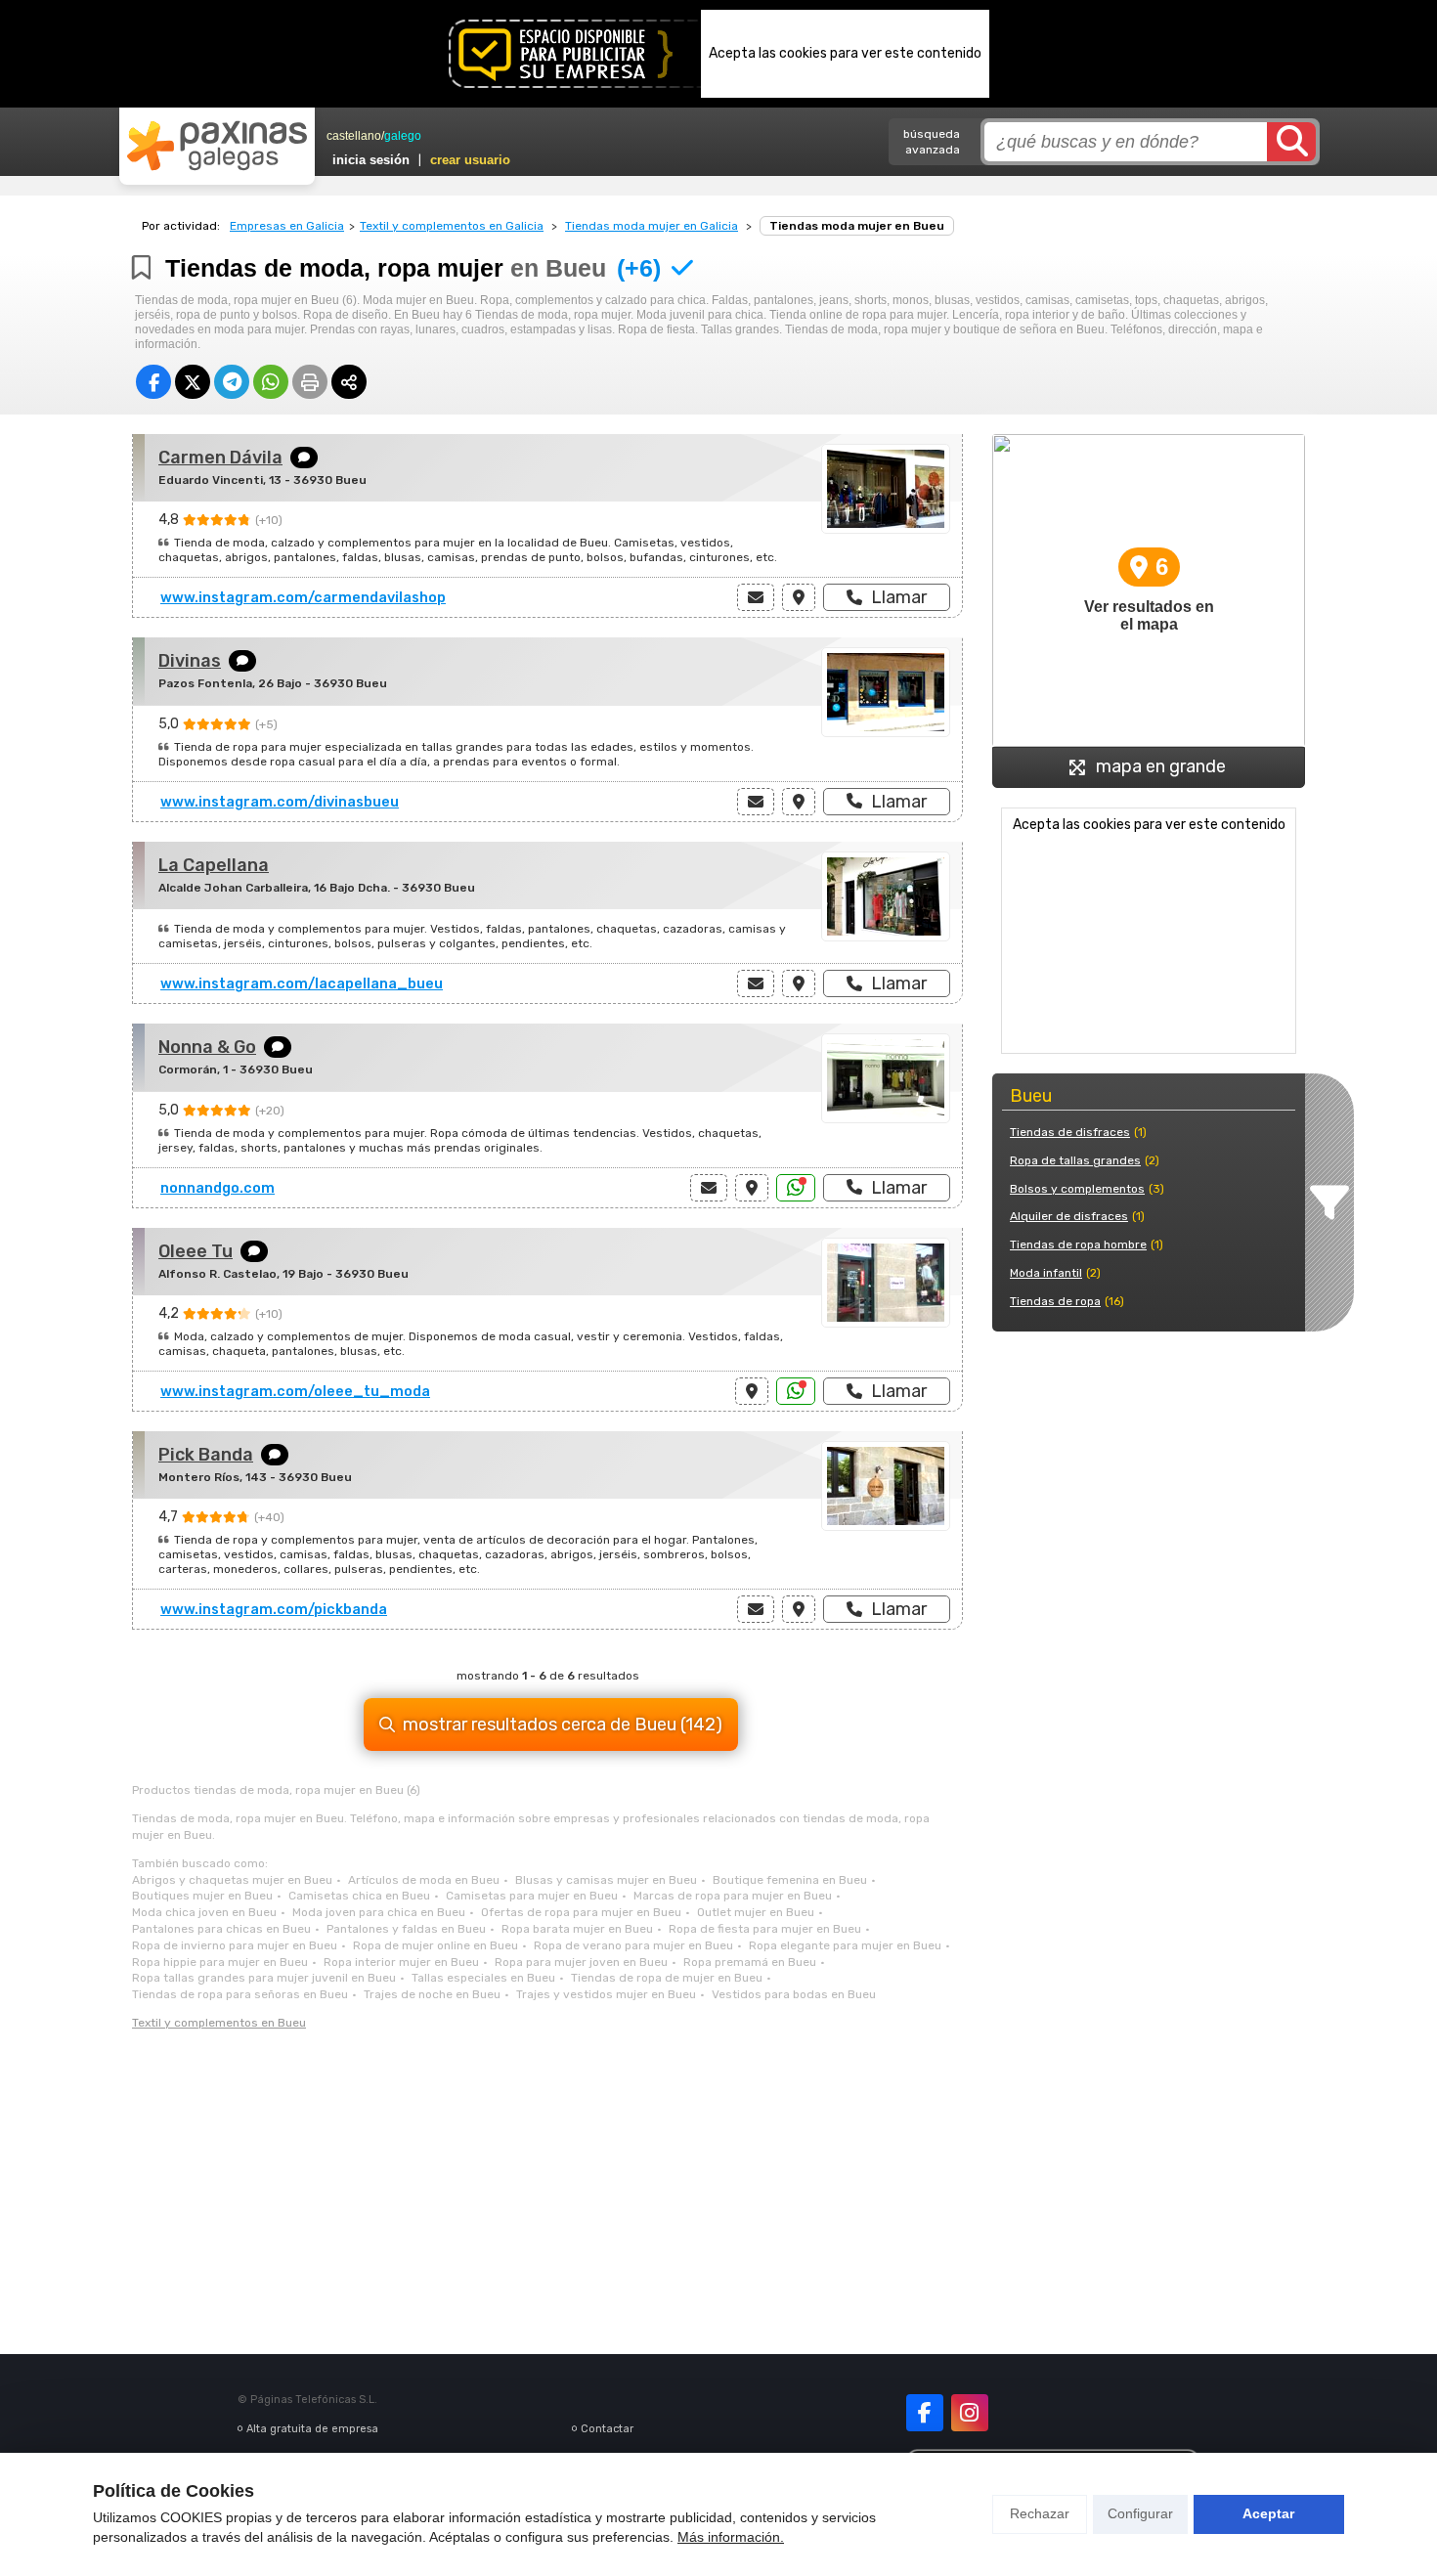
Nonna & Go (207, 1047)
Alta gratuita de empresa (312, 2429)
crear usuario (470, 160)
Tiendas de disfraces (1070, 1132)
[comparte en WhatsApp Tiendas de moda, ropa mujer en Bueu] (271, 382)
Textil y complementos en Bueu (219, 2023)
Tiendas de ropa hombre (1078, 1244)
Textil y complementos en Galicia (452, 226)
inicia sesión (371, 160)
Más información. (731, 2537)
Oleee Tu (196, 1251)
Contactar (607, 2429)
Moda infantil (1046, 1273)
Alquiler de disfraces (1069, 1216)
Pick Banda (206, 1455)
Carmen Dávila (220, 458)
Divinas (190, 661)
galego (403, 136)
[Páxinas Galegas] (217, 146)
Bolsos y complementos (1077, 1189)
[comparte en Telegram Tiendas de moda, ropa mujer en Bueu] (232, 382)
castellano (354, 136)
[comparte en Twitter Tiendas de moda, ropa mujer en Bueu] (193, 382)
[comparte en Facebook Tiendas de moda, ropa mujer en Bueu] (153, 382)
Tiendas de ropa (1055, 1301)
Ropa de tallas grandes (1075, 1160)
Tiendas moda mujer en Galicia (652, 226)
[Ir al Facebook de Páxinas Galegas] (925, 2413)
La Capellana (214, 865)
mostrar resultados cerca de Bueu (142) (563, 1725)
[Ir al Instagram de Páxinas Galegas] (970, 2413)
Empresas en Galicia (287, 226)
